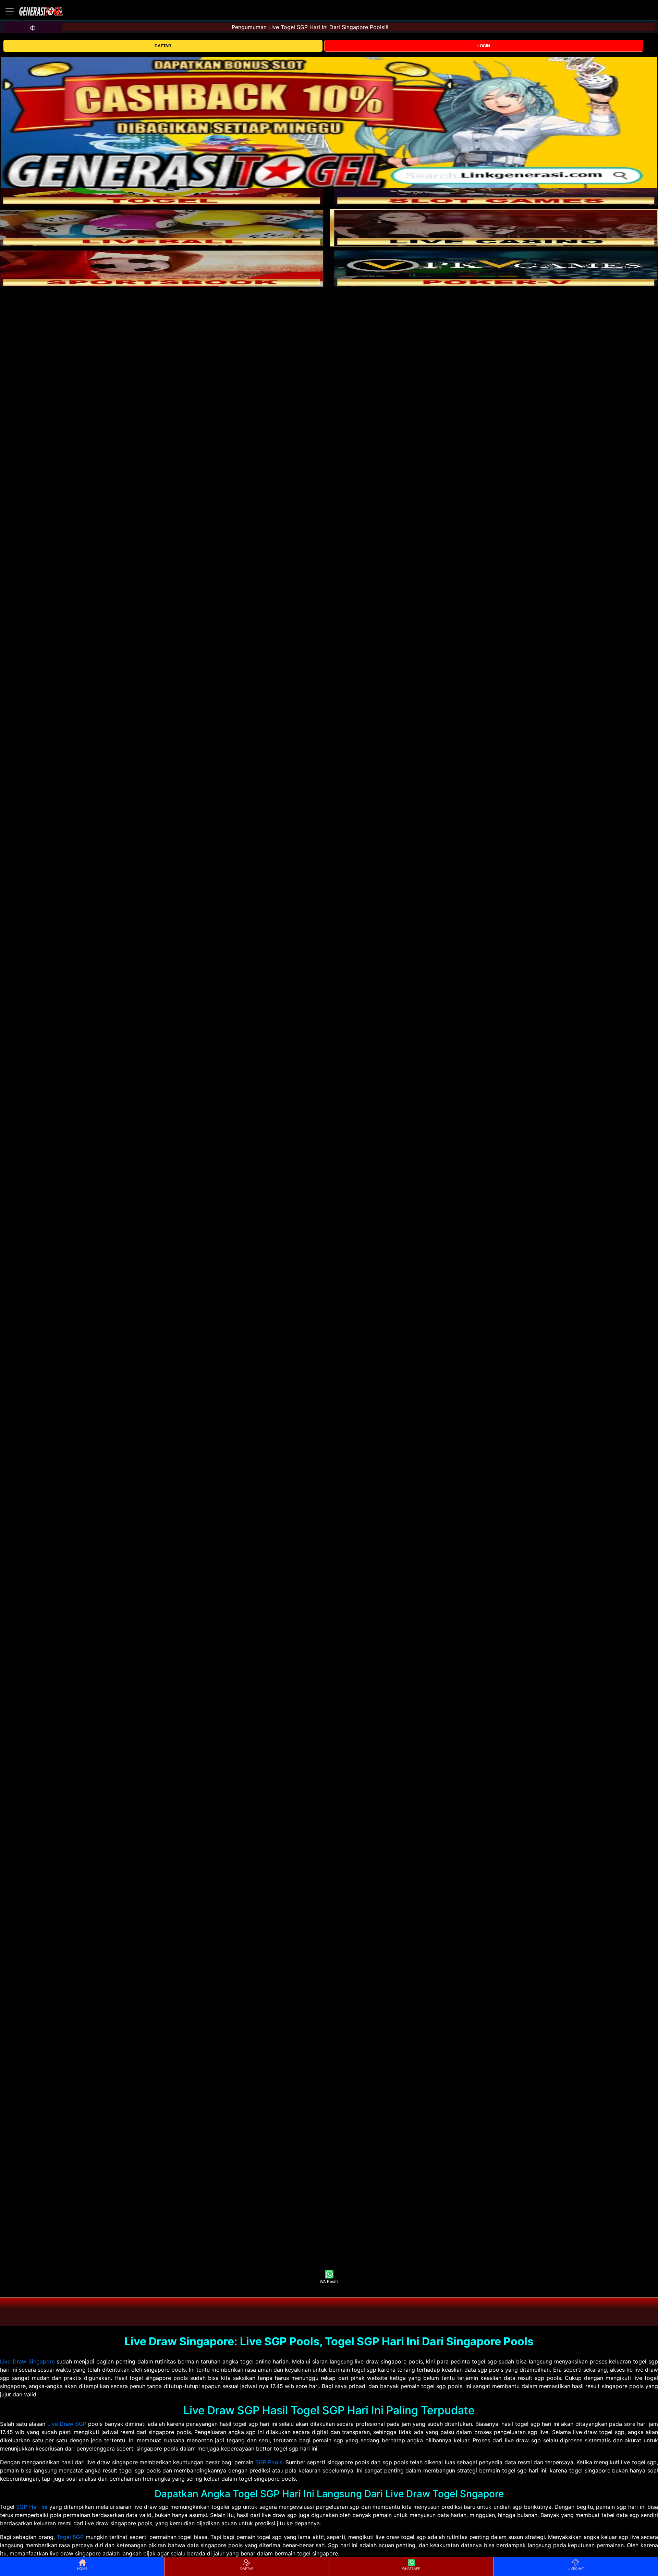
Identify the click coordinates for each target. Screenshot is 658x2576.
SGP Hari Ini (32, 2507)
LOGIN (484, 46)
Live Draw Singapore (27, 2361)
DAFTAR (163, 46)
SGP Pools (269, 2462)
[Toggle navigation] (10, 11)
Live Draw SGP (67, 2424)
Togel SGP (70, 2537)
